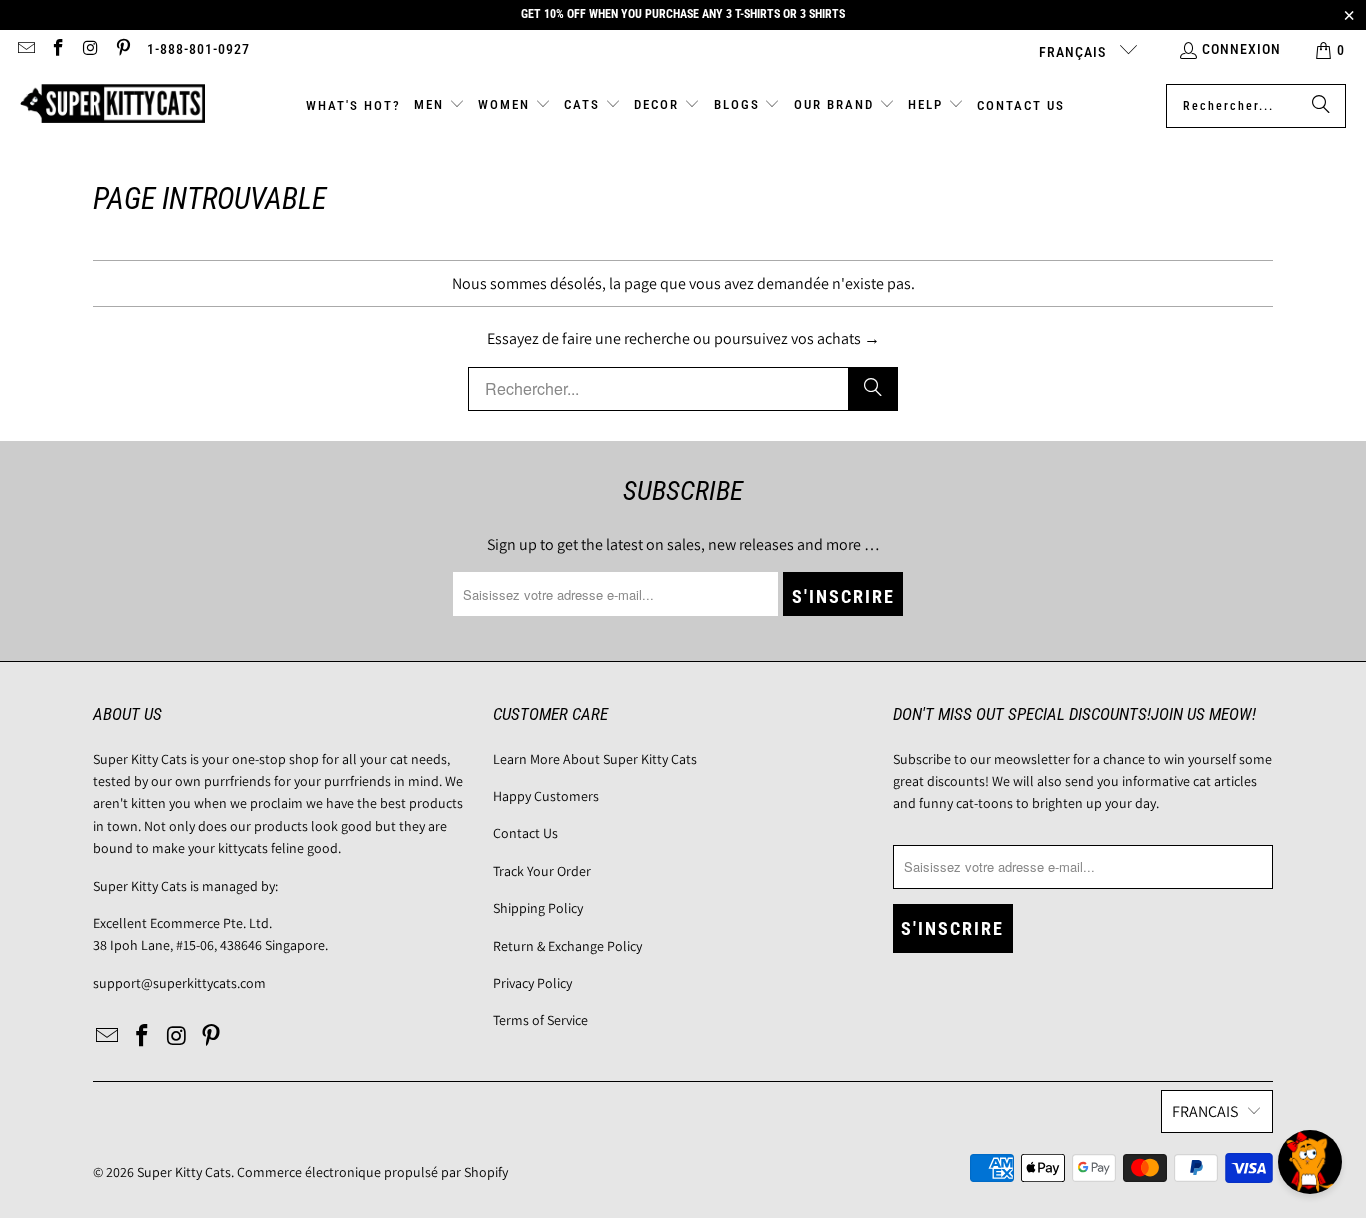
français (1074, 52)
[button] (439, 106)
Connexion (1241, 49)
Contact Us (525, 833)
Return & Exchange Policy (567, 946)
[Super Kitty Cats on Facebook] (58, 50)
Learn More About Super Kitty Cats (595, 759)
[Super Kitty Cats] (112, 105)
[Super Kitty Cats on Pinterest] (123, 50)
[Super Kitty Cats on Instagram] (90, 50)
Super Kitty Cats (184, 1172)
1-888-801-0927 (198, 49)
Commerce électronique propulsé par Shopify (372, 1172)
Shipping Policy (538, 908)
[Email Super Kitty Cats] (25, 50)
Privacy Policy (532, 983)
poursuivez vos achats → (797, 338)
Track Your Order (542, 871)
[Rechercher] (1321, 106)
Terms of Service (540, 1020)
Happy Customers (546, 796)
